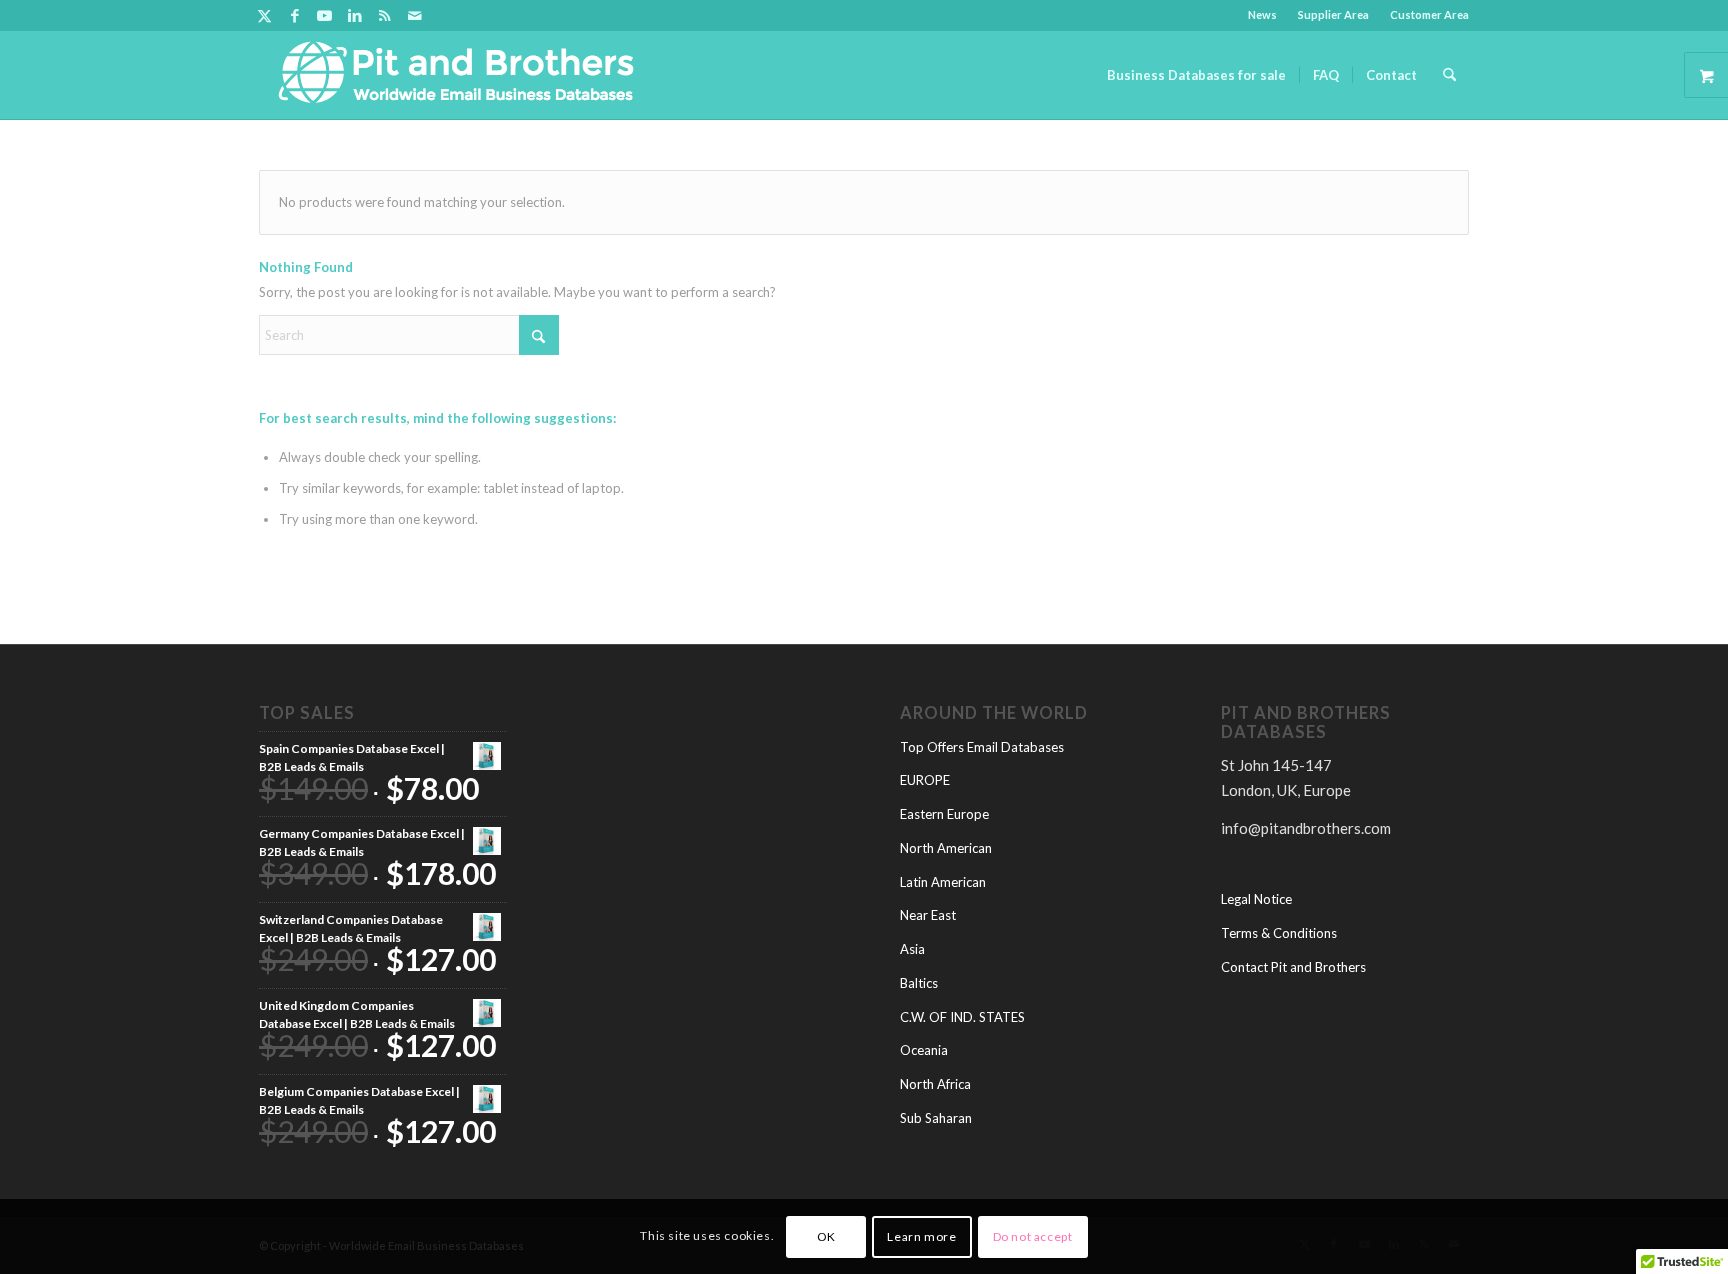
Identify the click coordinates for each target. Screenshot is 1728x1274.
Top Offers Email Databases (982, 747)
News (1262, 14)
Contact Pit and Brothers (1293, 967)
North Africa (935, 1084)
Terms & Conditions (1279, 933)
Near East (928, 915)
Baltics (919, 983)
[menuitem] (1263, 15)
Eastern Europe (944, 814)
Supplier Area (1333, 14)
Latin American (943, 882)
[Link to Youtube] (324, 15)
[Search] (1449, 75)
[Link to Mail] (415, 15)
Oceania (924, 1050)
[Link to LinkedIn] (354, 15)
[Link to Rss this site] (384, 15)
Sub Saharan (936, 1118)
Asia (912, 949)
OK (826, 1235)
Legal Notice (1256, 899)
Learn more (921, 1235)
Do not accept (1033, 1235)
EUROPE (925, 780)
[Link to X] (264, 15)
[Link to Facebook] (294, 15)
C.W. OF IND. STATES (962, 1017)
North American (946, 848)
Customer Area (1429, 14)
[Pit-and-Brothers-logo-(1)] (456, 75)
